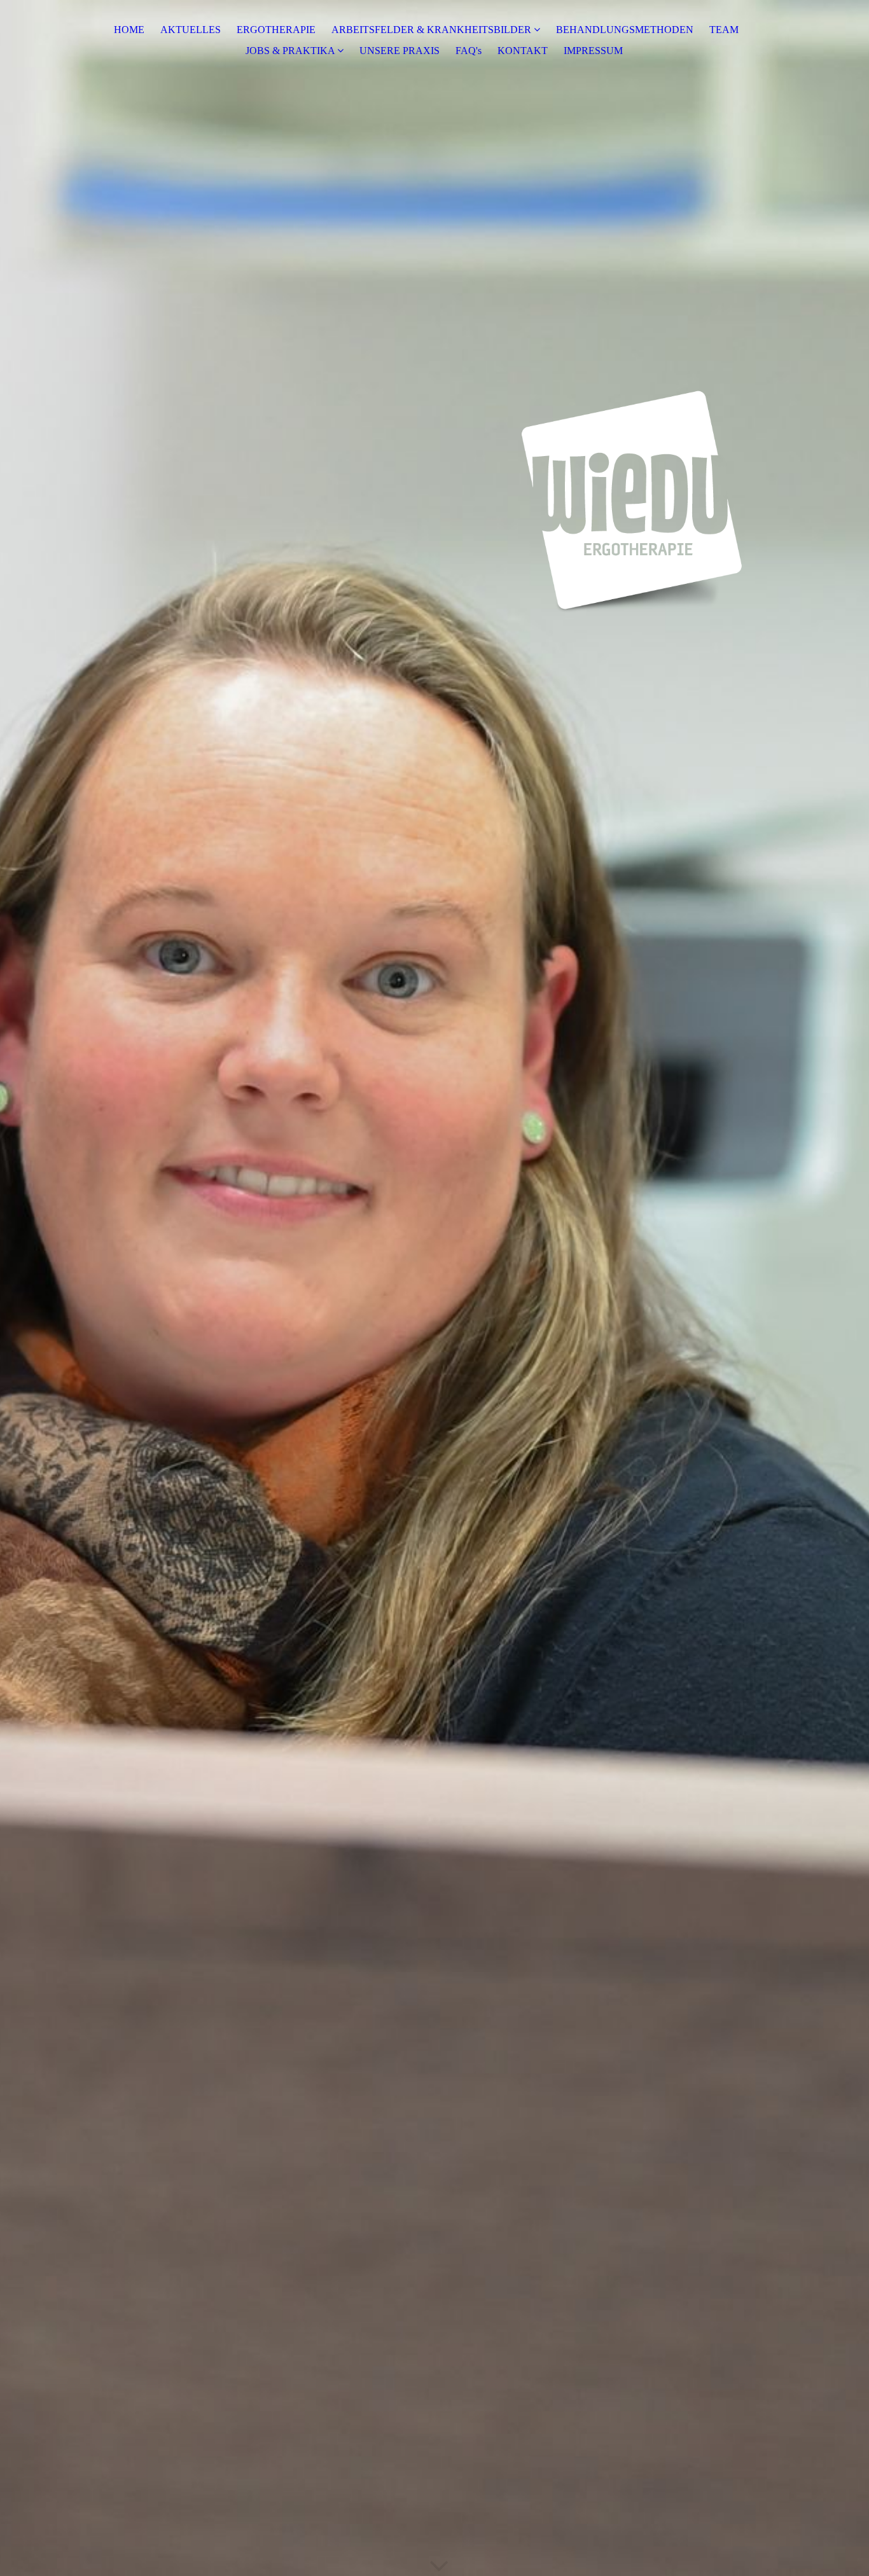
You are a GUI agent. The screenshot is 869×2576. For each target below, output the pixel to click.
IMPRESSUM (593, 51)
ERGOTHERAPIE (276, 30)
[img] (434, 1288)
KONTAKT (523, 51)
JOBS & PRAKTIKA (290, 51)
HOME (129, 30)
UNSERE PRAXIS (400, 51)
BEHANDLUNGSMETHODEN (625, 30)
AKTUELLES (191, 30)
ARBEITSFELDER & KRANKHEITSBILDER (431, 30)
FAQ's (469, 51)
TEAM (724, 30)
